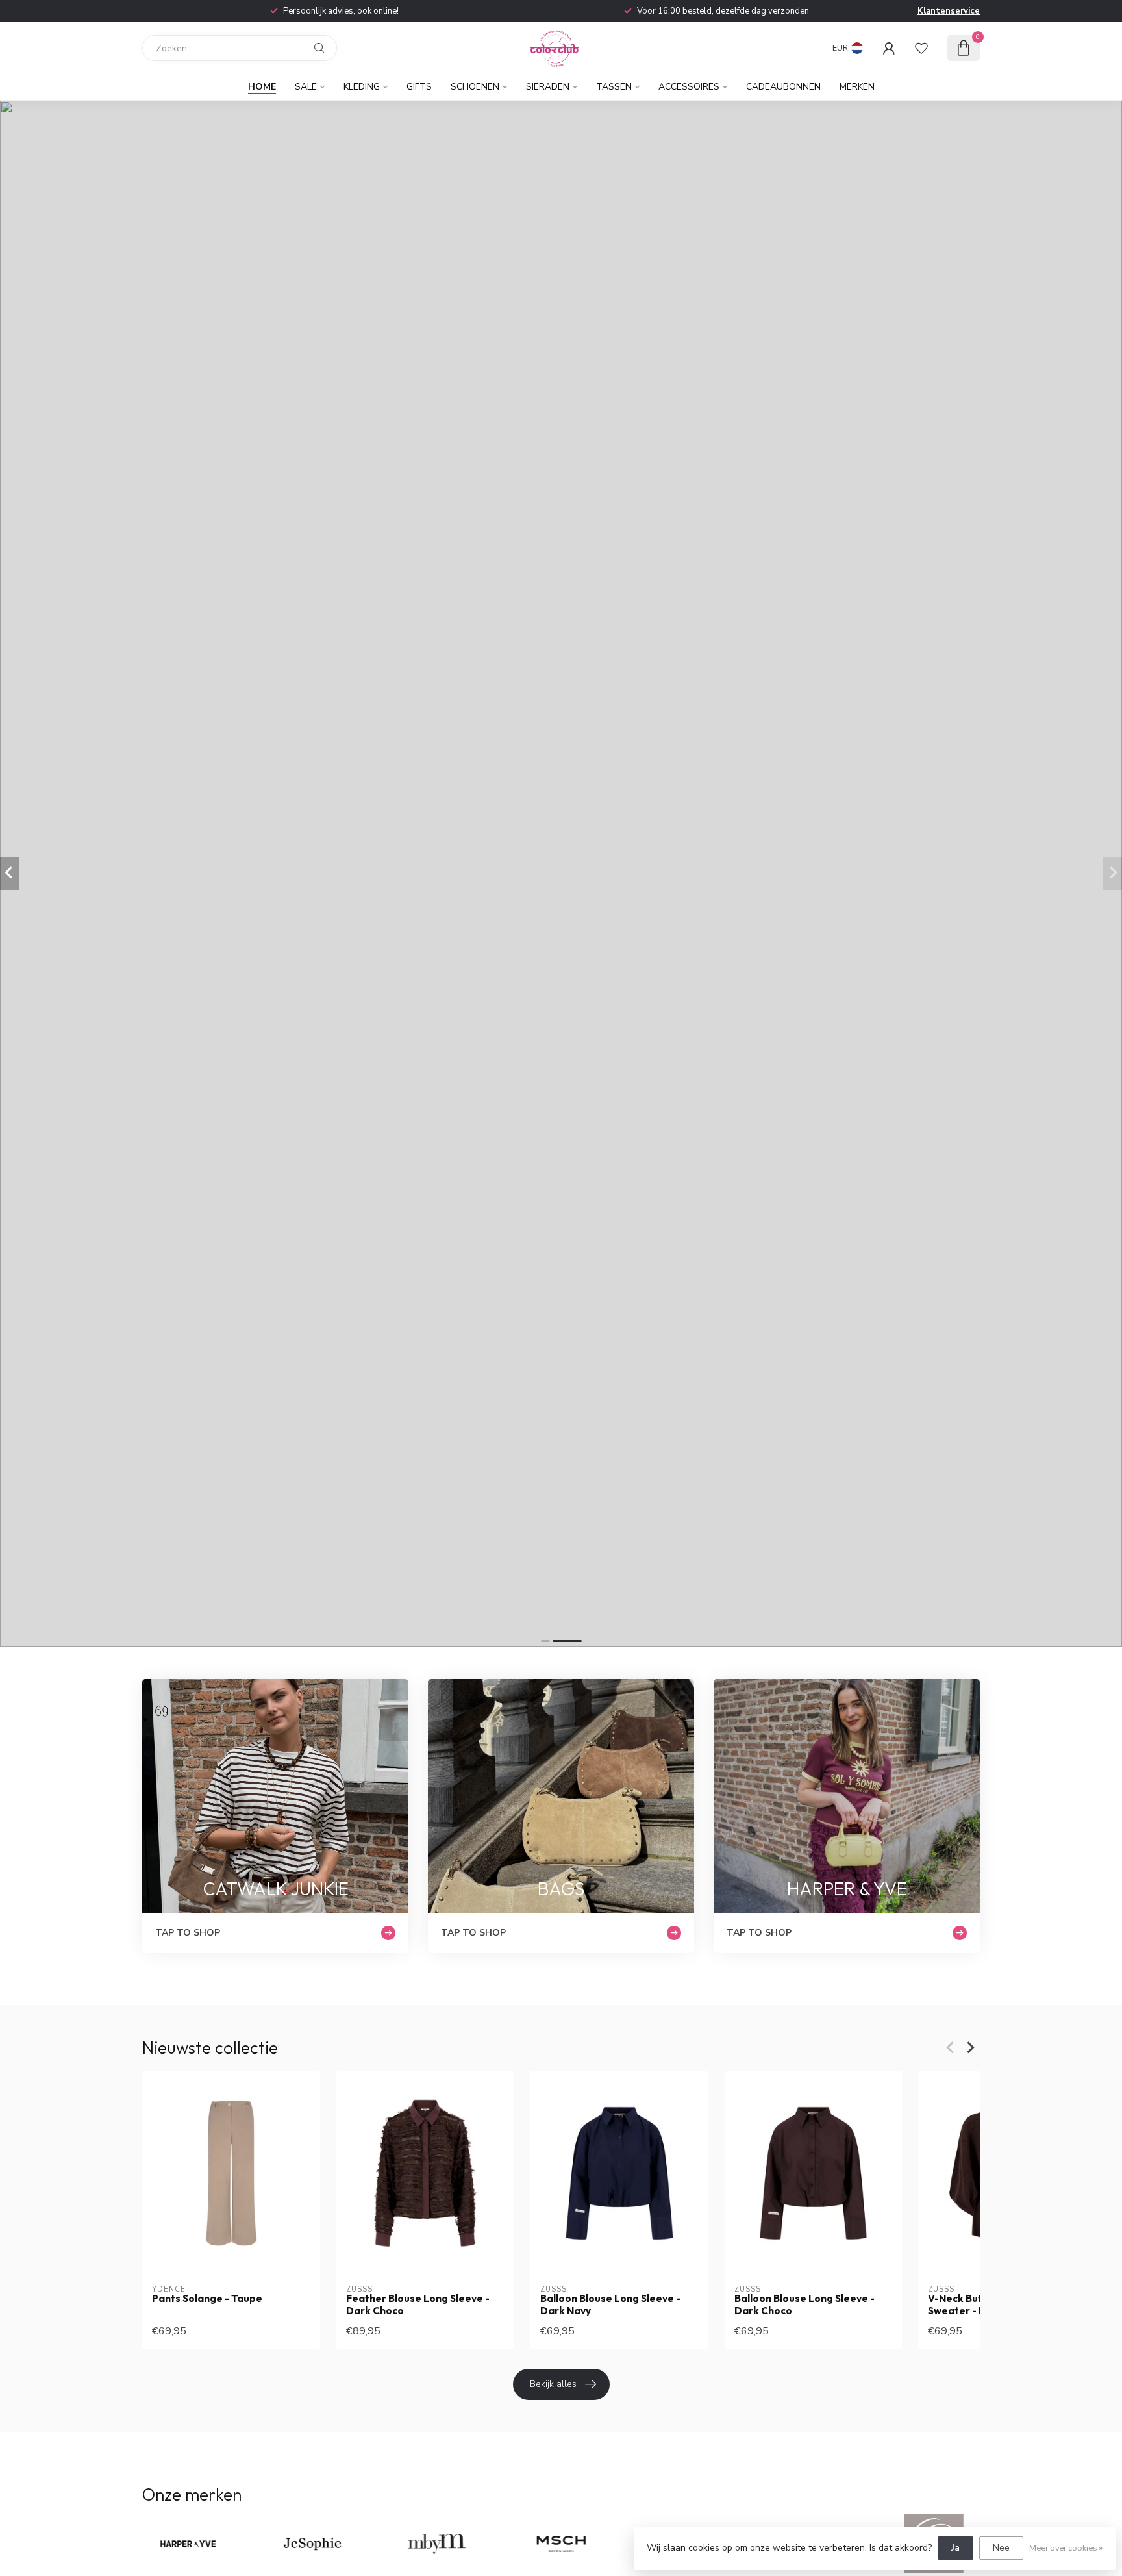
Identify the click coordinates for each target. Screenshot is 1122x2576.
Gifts (419, 87)
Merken (857, 87)
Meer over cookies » (1066, 2548)
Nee (1001, 2548)
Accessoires (689, 87)
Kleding (362, 87)
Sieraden (548, 87)
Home (262, 87)
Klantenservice (949, 11)
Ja (955, 2548)
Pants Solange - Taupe (207, 2299)
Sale (306, 87)
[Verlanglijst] (921, 48)
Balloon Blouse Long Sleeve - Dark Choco (804, 2305)
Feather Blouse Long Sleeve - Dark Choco (418, 2305)
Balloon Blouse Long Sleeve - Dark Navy (610, 2305)
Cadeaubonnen (783, 87)
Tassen (614, 87)
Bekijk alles (553, 2384)
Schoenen (475, 87)
